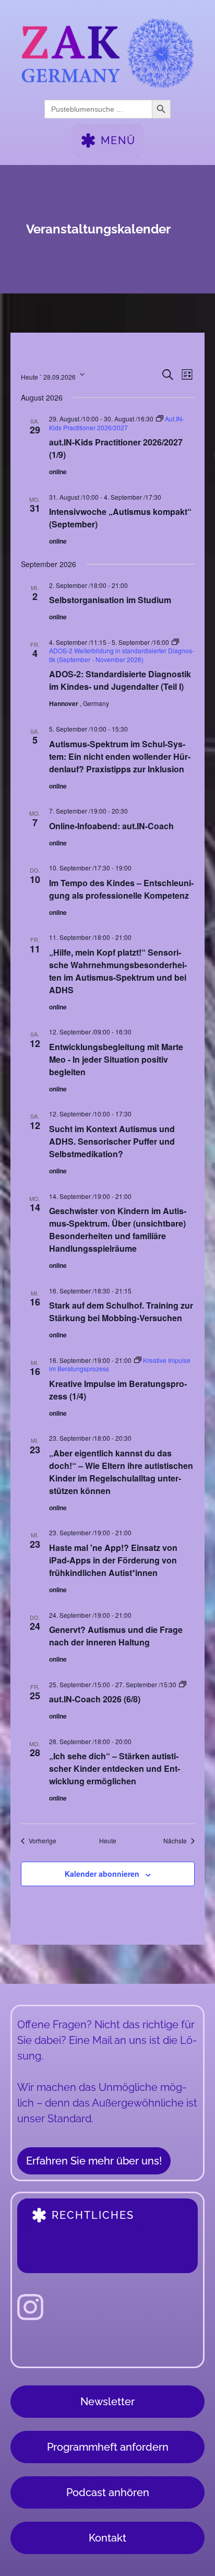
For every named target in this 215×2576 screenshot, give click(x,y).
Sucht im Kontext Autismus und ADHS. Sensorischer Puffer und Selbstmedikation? (112, 1141)
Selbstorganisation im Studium (110, 600)
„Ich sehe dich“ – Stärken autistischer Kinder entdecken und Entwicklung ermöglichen (115, 1768)
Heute (108, 1841)
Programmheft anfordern (108, 2447)
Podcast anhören (108, 2492)
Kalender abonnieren (102, 1874)
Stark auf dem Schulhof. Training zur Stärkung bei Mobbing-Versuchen (121, 1311)
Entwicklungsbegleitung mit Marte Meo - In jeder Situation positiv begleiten (116, 1059)
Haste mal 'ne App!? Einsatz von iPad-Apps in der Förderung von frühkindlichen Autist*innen (113, 1560)
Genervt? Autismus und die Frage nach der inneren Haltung (116, 1636)
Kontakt (107, 2538)
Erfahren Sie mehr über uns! (94, 2161)
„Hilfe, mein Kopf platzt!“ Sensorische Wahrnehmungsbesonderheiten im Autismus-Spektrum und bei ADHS (118, 971)
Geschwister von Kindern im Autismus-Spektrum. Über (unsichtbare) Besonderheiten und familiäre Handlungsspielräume (118, 1230)
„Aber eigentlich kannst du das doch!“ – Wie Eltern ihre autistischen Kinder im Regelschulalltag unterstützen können (121, 1472)
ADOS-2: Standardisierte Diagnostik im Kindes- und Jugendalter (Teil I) (120, 680)
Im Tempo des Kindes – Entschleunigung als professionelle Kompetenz (121, 889)
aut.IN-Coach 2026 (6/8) (95, 1699)
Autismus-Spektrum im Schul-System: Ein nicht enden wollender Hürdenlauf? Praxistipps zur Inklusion (120, 756)
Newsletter (107, 2402)
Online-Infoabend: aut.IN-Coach (111, 826)
